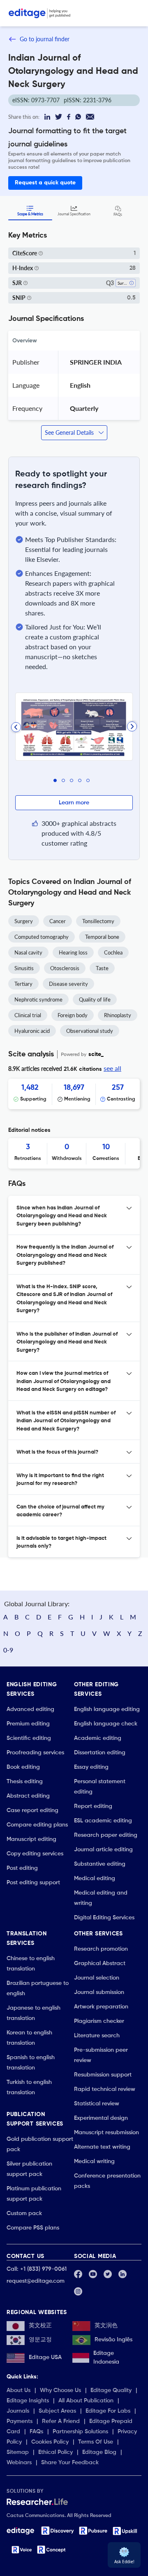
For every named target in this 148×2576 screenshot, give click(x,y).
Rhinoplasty (118, 1015)
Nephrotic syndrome (38, 999)
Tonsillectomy (98, 921)
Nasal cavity (28, 952)
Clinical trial (28, 1015)
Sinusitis (24, 968)
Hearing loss (73, 952)
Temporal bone (102, 937)
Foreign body (73, 1015)
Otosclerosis (65, 968)
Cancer (58, 921)
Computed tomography (42, 937)
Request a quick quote (45, 183)
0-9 (8, 1650)
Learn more (74, 803)
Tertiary (23, 984)
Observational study (90, 1031)
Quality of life (95, 999)
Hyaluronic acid (32, 1031)
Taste (102, 968)
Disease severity (68, 984)
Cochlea (113, 952)
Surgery (24, 921)
